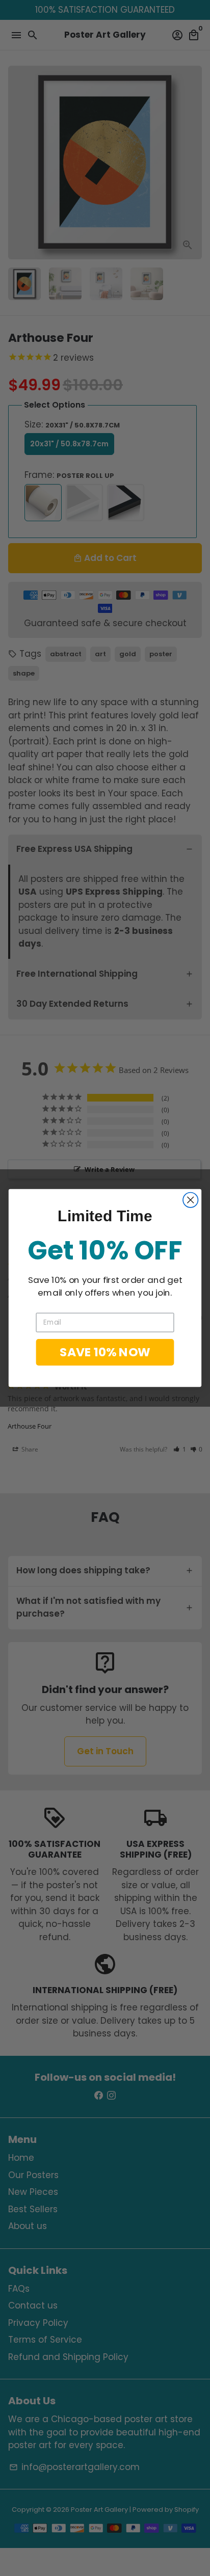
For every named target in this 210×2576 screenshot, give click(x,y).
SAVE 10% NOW (105, 1352)
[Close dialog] (190, 1200)
